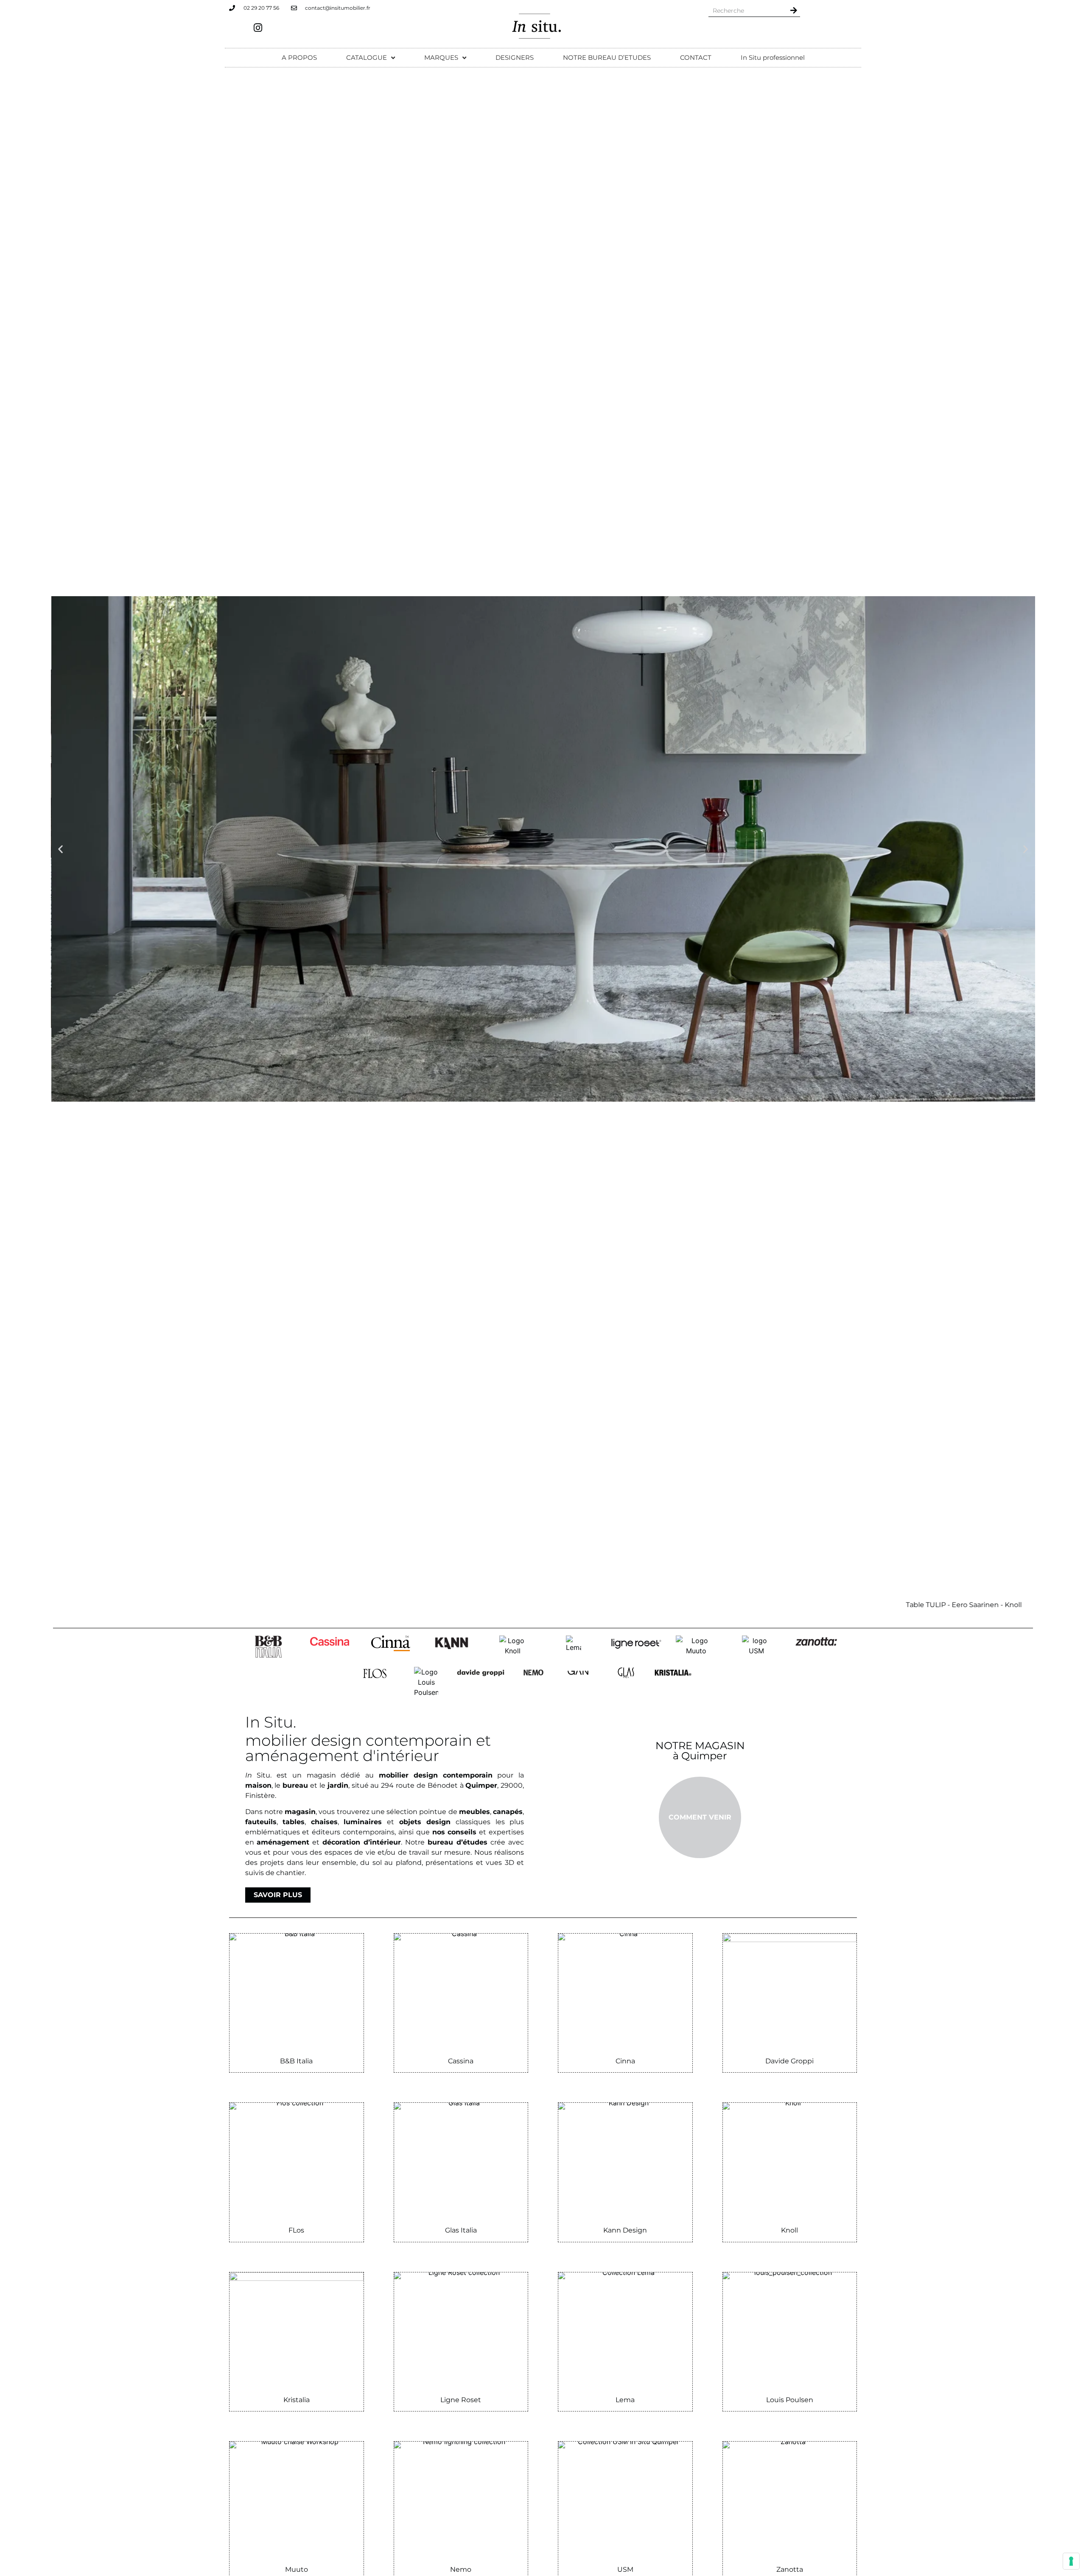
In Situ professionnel (773, 57)
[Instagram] (258, 28)
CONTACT (696, 57)
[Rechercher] (794, 10)
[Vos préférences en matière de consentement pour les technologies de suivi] (1071, 2561)
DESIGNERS (515, 57)
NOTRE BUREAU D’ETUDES (607, 57)
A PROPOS (299, 57)
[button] (60, 849)
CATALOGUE (367, 57)
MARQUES (441, 57)
